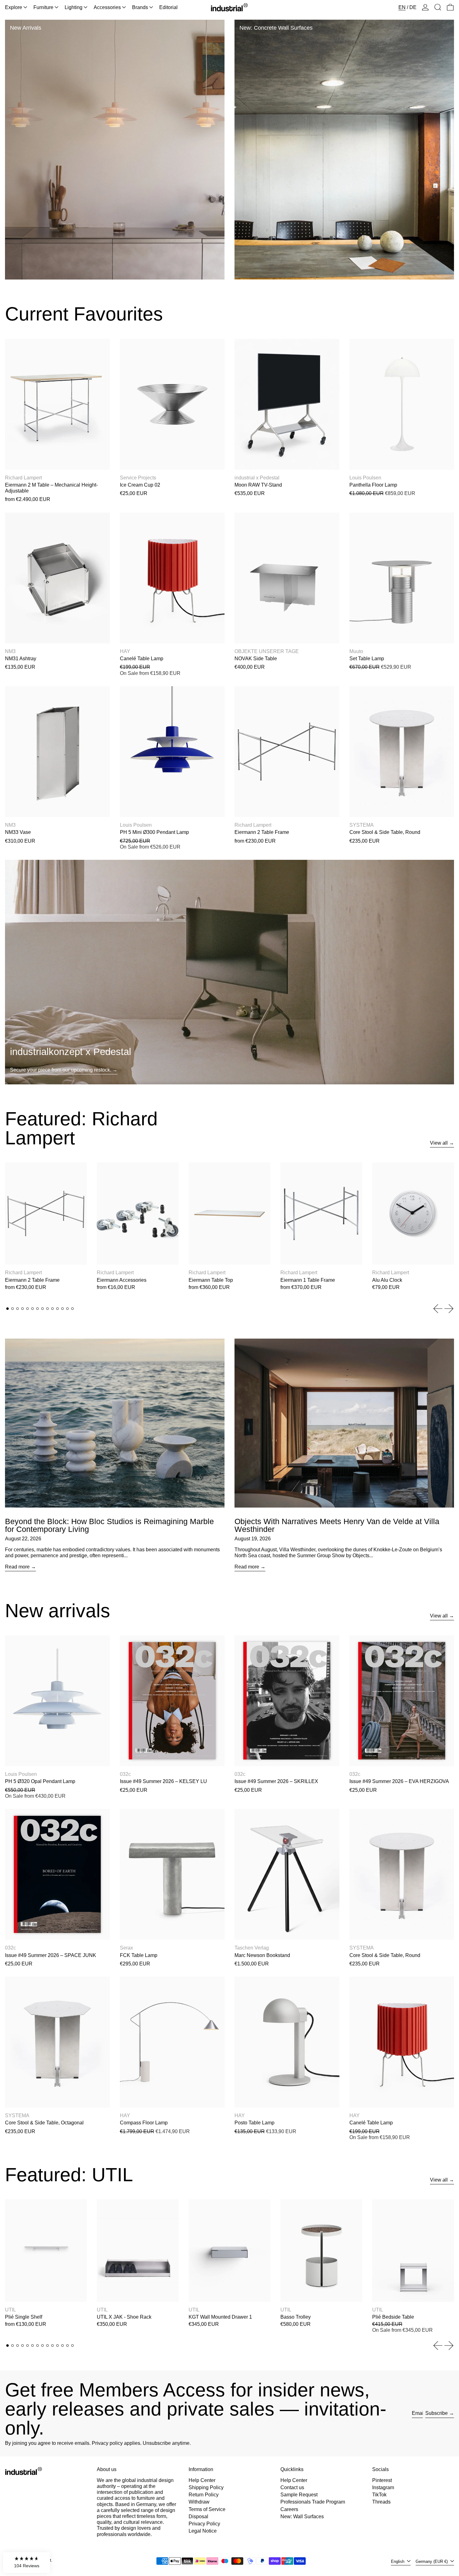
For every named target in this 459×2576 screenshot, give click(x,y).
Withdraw (199, 2502)
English (398, 2561)
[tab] (7, 1309)
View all (439, 1143)
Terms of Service (207, 2509)
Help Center (202, 2480)
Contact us (292, 2487)
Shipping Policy (206, 2487)
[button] (438, 7)
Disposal (198, 2517)
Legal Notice (203, 2531)
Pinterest (382, 2480)
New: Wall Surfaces (302, 2517)
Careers (289, 2509)
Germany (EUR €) (432, 2561)
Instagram (383, 2487)
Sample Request (299, 2495)
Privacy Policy (204, 2524)
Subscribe (437, 2413)
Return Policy (204, 2495)
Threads (381, 2502)
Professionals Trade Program (313, 2502)
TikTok (379, 2495)
